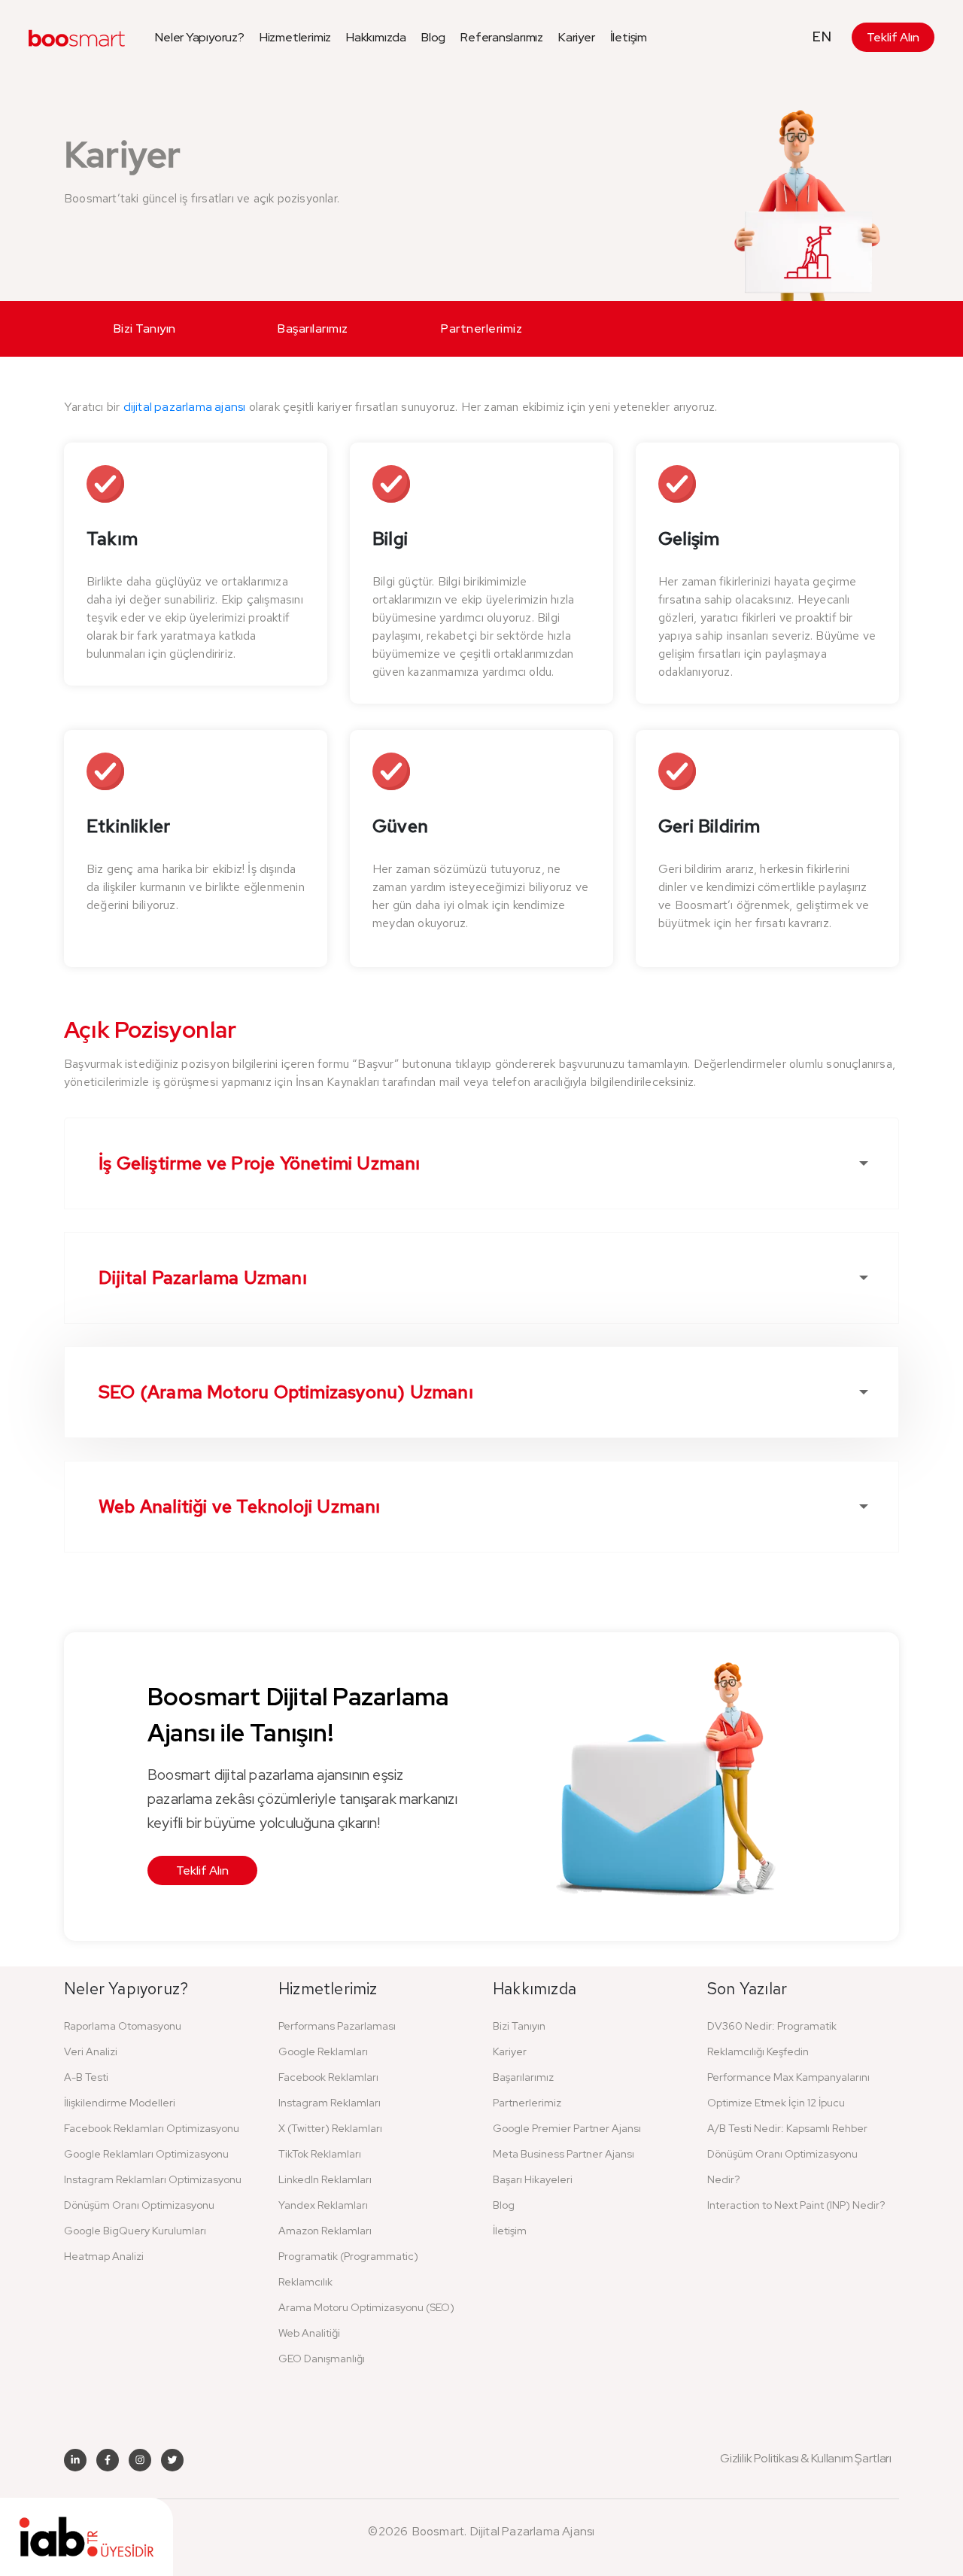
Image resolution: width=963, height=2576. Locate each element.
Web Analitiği (309, 2333)
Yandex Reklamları (323, 2205)
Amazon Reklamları (325, 2231)
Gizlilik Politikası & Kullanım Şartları (806, 2459)
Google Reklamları (323, 2051)
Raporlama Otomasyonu (123, 2026)
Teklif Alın (893, 37)
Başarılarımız (313, 328)
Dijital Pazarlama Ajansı (533, 2531)
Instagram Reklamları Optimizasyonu (153, 2179)
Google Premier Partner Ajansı (567, 2128)
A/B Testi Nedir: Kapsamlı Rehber (787, 2128)
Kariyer (577, 37)
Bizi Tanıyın (145, 328)
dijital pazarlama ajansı (185, 407)
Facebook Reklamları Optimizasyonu (152, 2128)
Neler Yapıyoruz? (200, 37)
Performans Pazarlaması (337, 2026)
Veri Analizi (91, 2051)
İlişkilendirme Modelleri (120, 2103)
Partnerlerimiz (481, 328)
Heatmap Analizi (104, 2256)
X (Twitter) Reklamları (330, 2128)
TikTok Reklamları (320, 2154)
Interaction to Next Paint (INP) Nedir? (796, 2205)
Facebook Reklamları (328, 2077)
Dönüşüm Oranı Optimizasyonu (139, 2205)
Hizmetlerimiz (295, 37)
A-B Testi (86, 2077)
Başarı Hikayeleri (533, 2179)
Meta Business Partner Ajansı (564, 2154)
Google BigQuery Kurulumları (135, 2231)
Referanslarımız (502, 37)
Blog (433, 37)
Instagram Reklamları (330, 2103)
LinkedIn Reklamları (325, 2179)
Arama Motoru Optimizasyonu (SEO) (366, 2307)
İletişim (629, 37)
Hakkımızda (376, 37)
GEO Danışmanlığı (322, 2359)
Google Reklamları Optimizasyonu (146, 2154)
